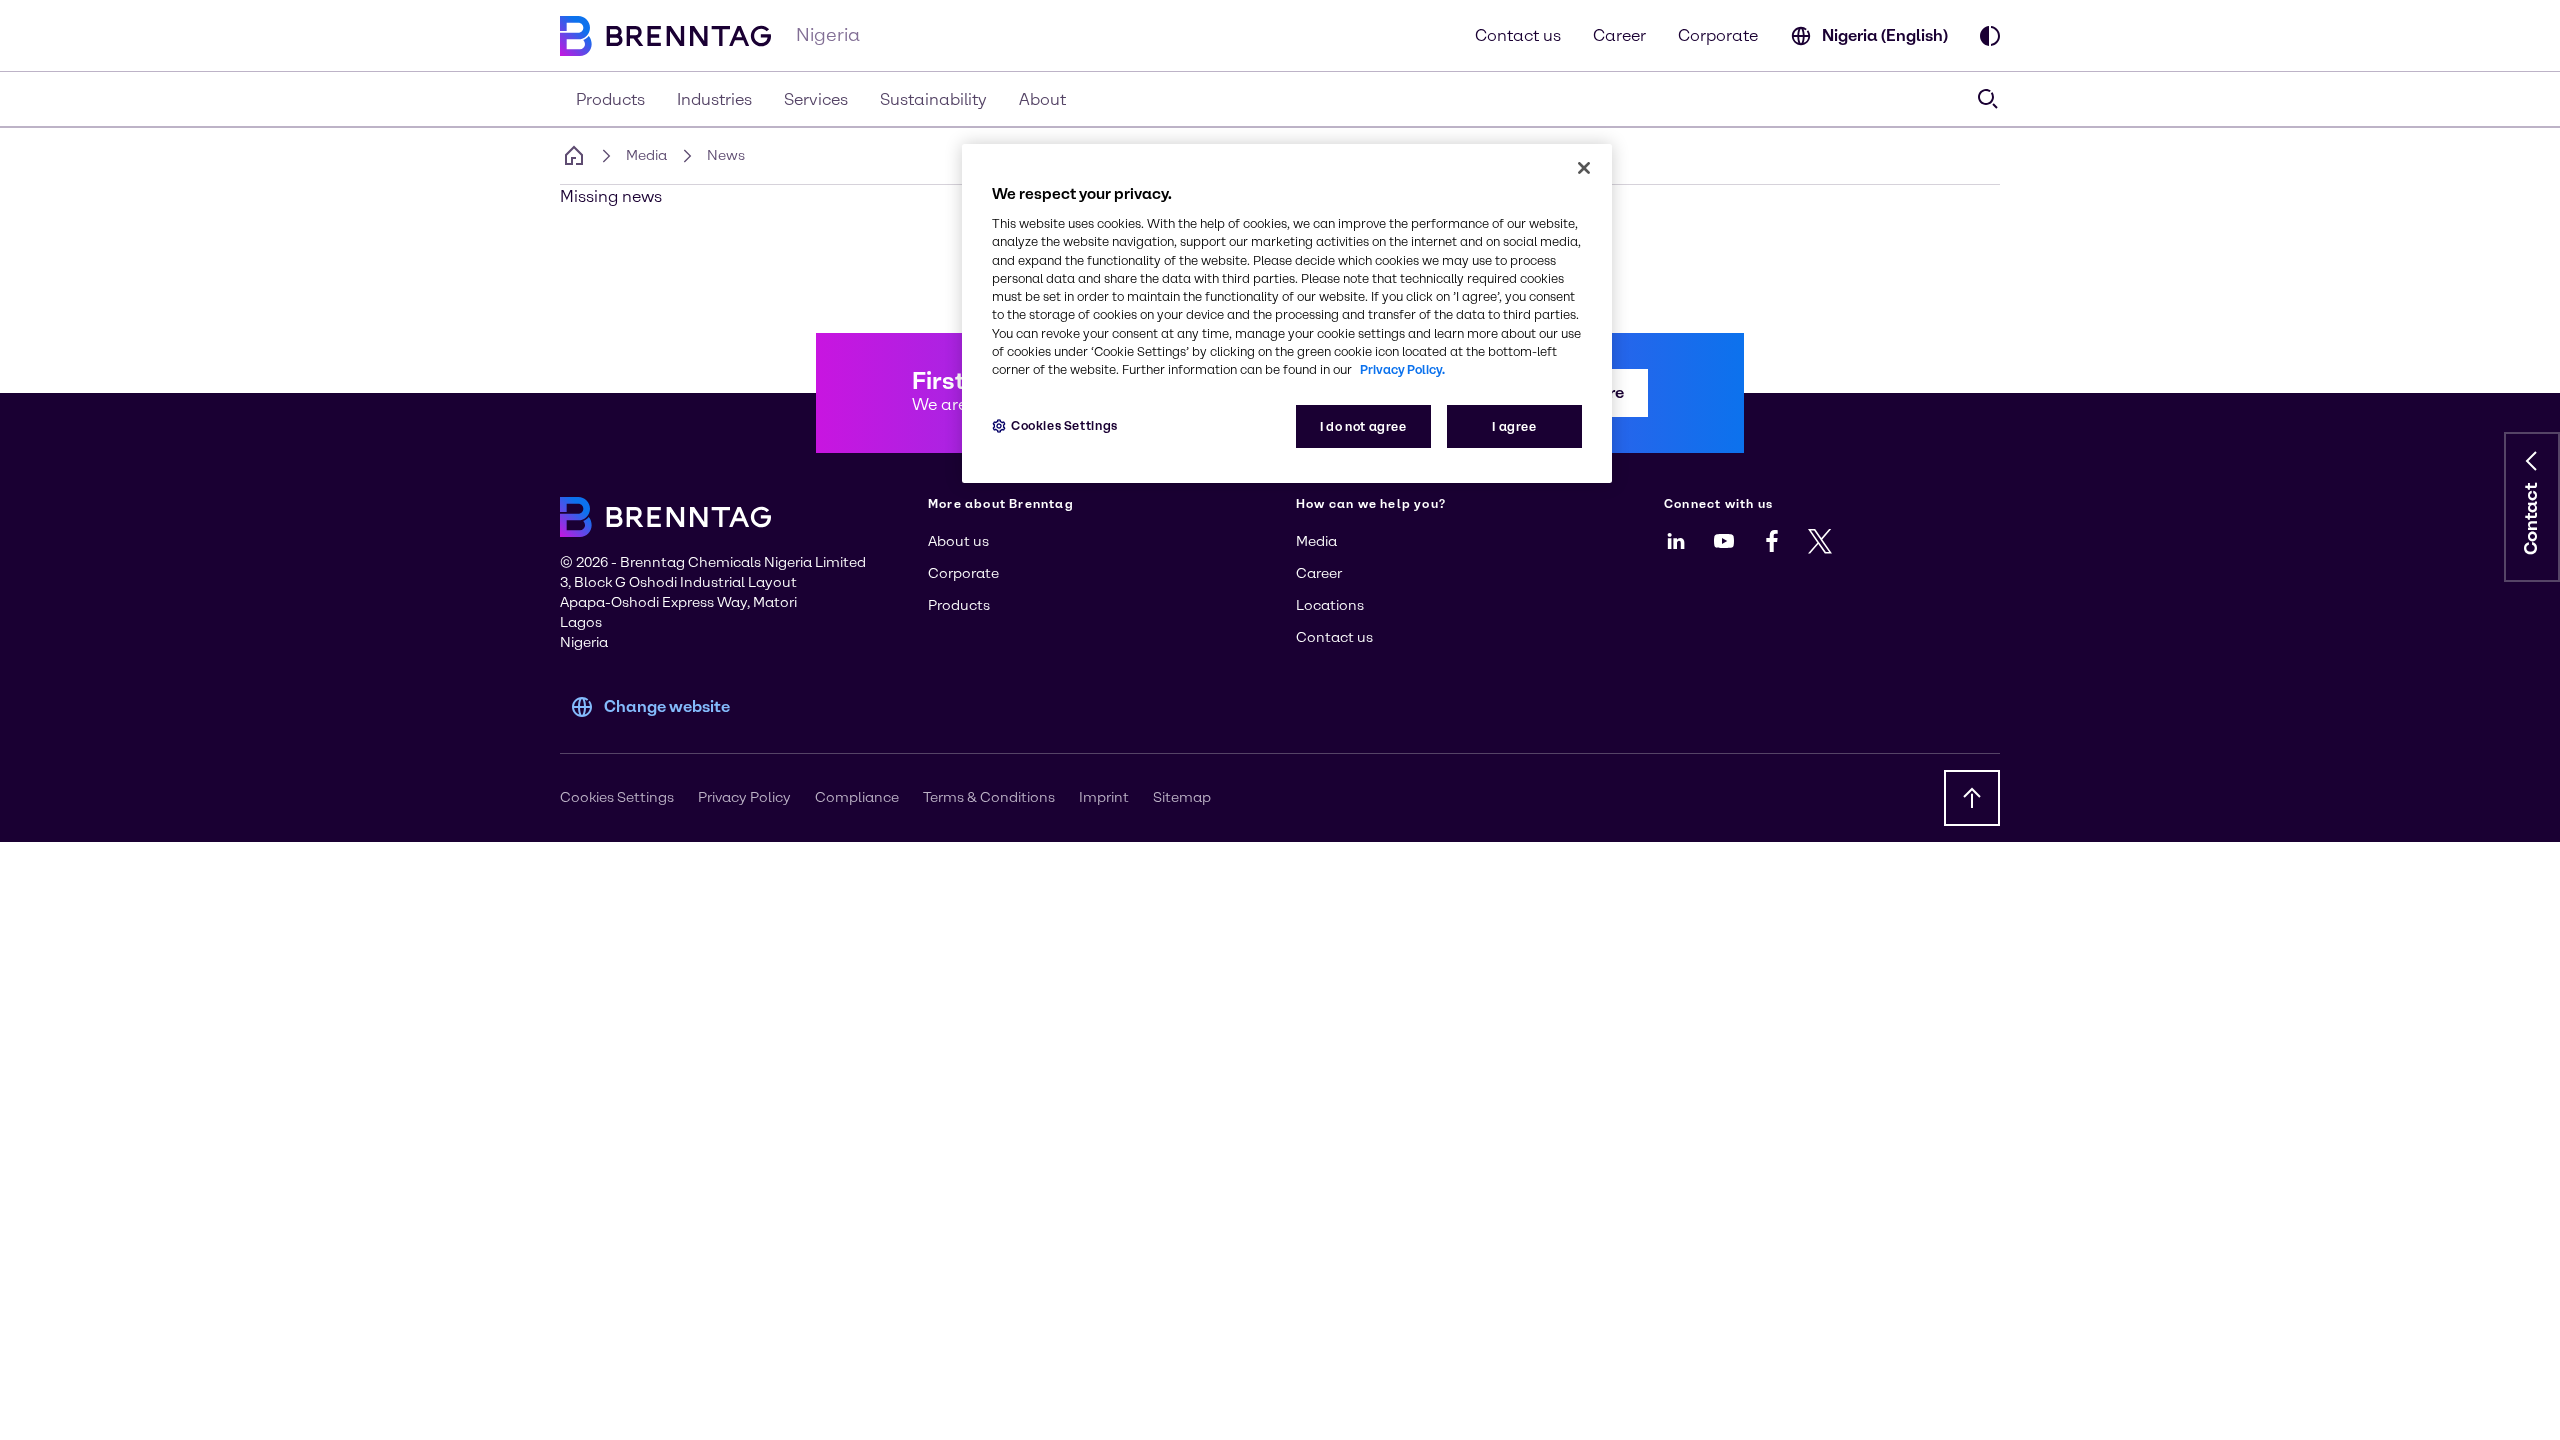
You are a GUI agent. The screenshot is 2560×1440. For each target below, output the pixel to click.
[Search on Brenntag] (1988, 99)
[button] (2532, 461)
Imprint (1104, 797)
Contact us (1518, 35)
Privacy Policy (744, 797)
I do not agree (1363, 426)
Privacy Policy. (1402, 369)
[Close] (1584, 168)
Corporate (1718, 35)
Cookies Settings (1064, 425)
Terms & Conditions (989, 797)
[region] (1287, 313)
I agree (1514, 426)
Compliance (857, 797)
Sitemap (1182, 797)
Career (1619, 35)
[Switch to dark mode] (1990, 36)
